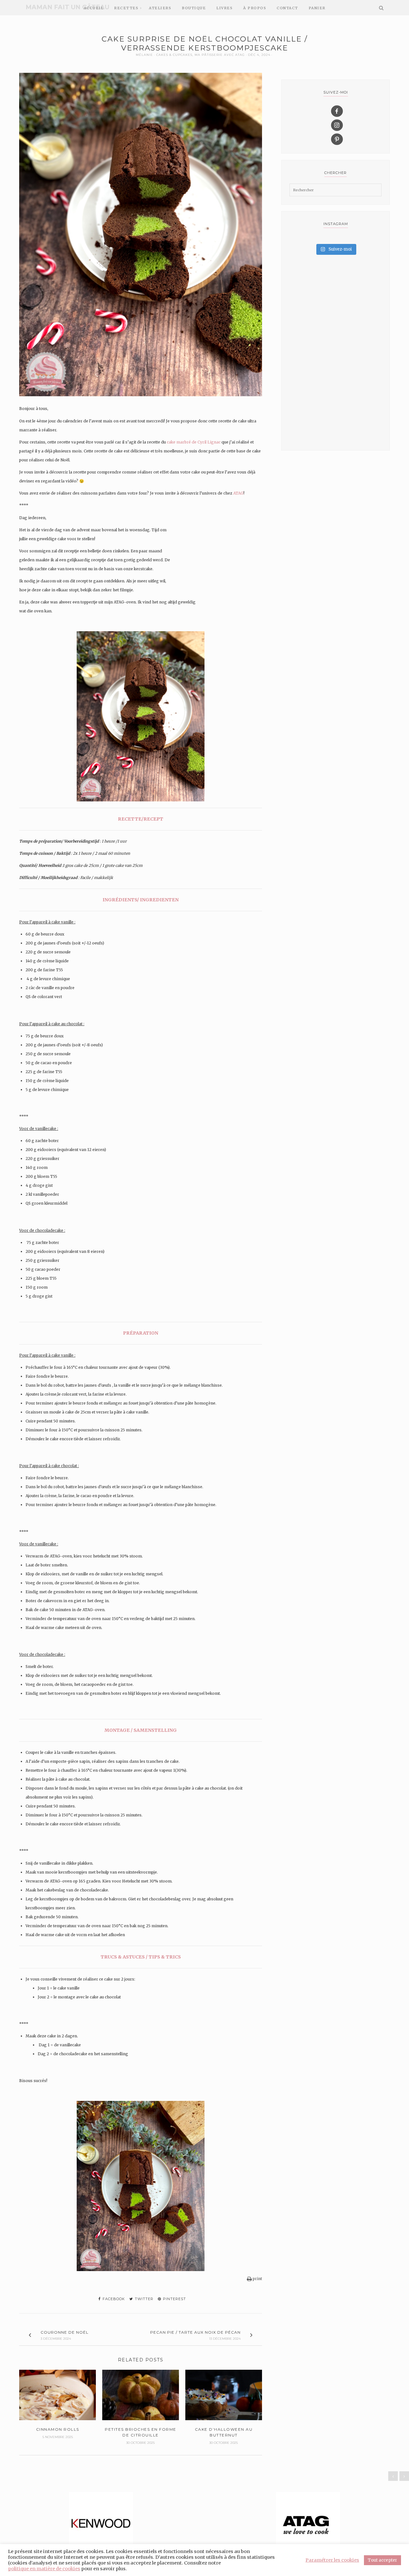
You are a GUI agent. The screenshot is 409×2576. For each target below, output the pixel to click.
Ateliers (160, 8)
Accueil (94, 8)
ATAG (238, 493)
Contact (287, 8)
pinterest (174, 2299)
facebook (113, 2299)
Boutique (194, 8)
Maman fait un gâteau (67, 7)
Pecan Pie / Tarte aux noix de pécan (195, 2332)
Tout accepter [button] (382, 2560)
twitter (143, 2299)
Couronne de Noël (65, 2332)
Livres (224, 8)
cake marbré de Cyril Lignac (194, 442)
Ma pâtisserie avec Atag (220, 55)
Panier (317, 8)
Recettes (126, 8)
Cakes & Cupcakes (174, 55)
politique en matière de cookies (44, 2569)
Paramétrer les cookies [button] (332, 2560)
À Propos (255, 8)
